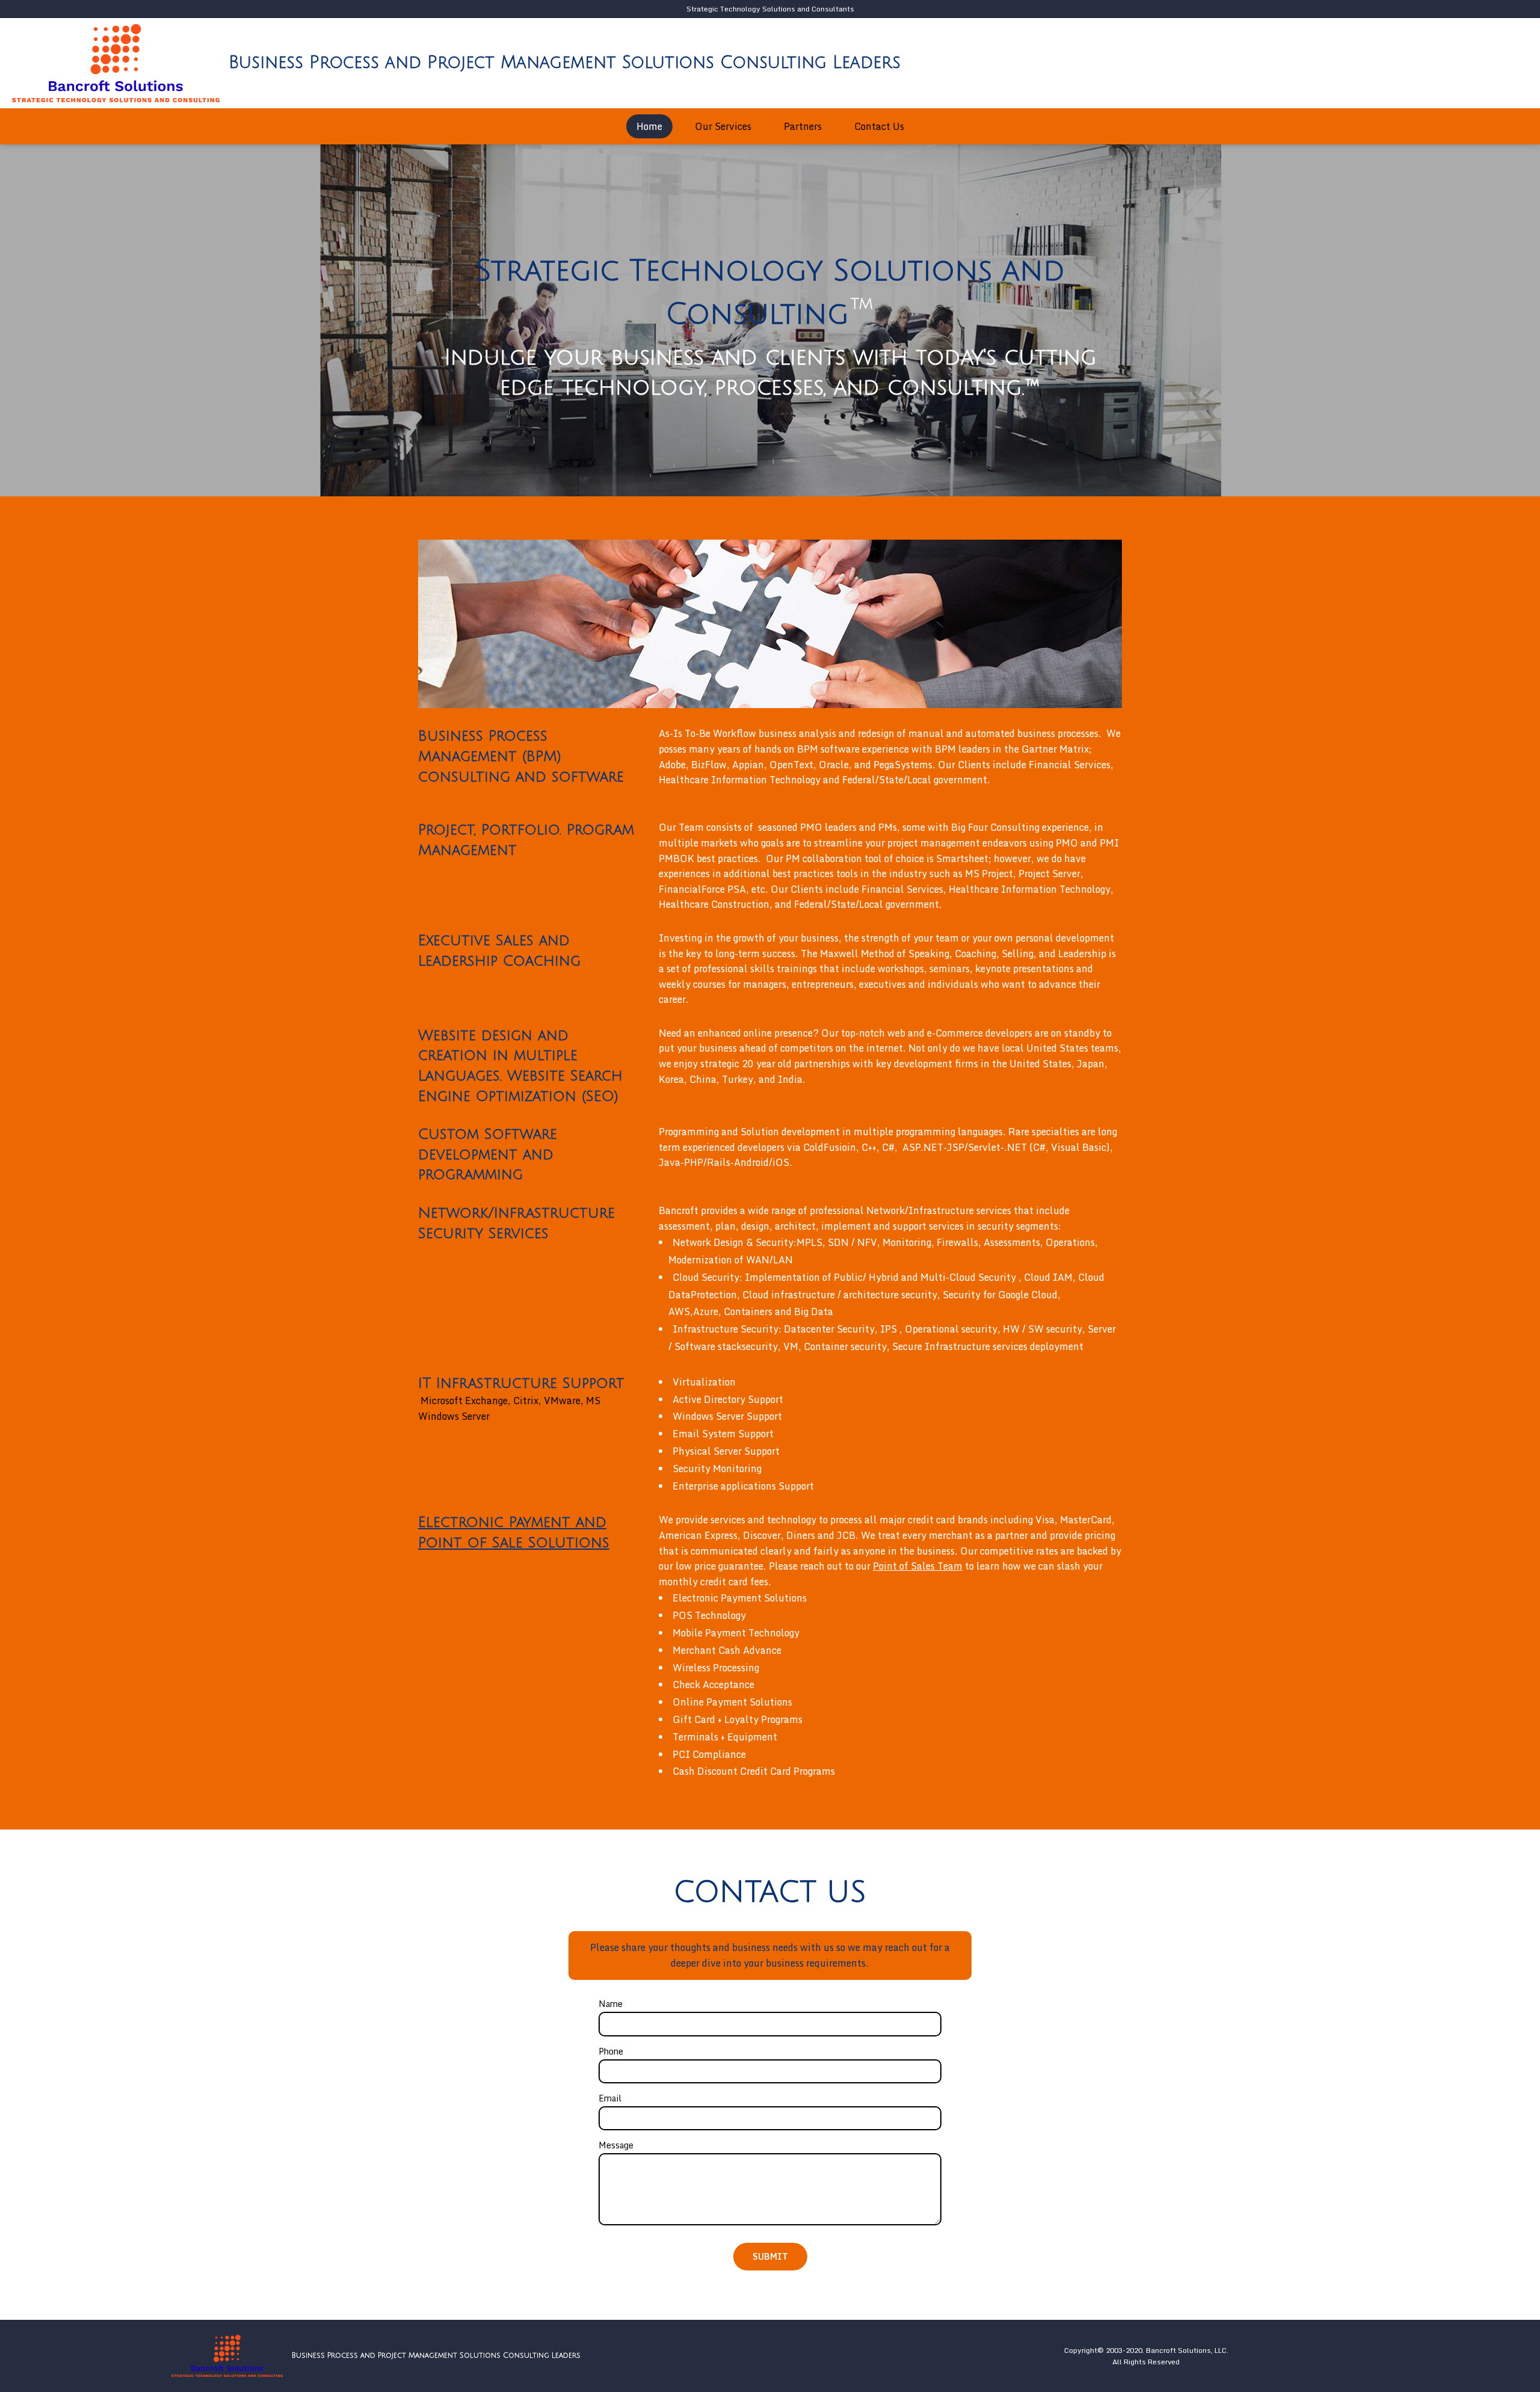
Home (649, 126)
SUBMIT (770, 2256)
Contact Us (879, 126)
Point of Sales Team (918, 1566)
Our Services (723, 126)
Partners (803, 126)
